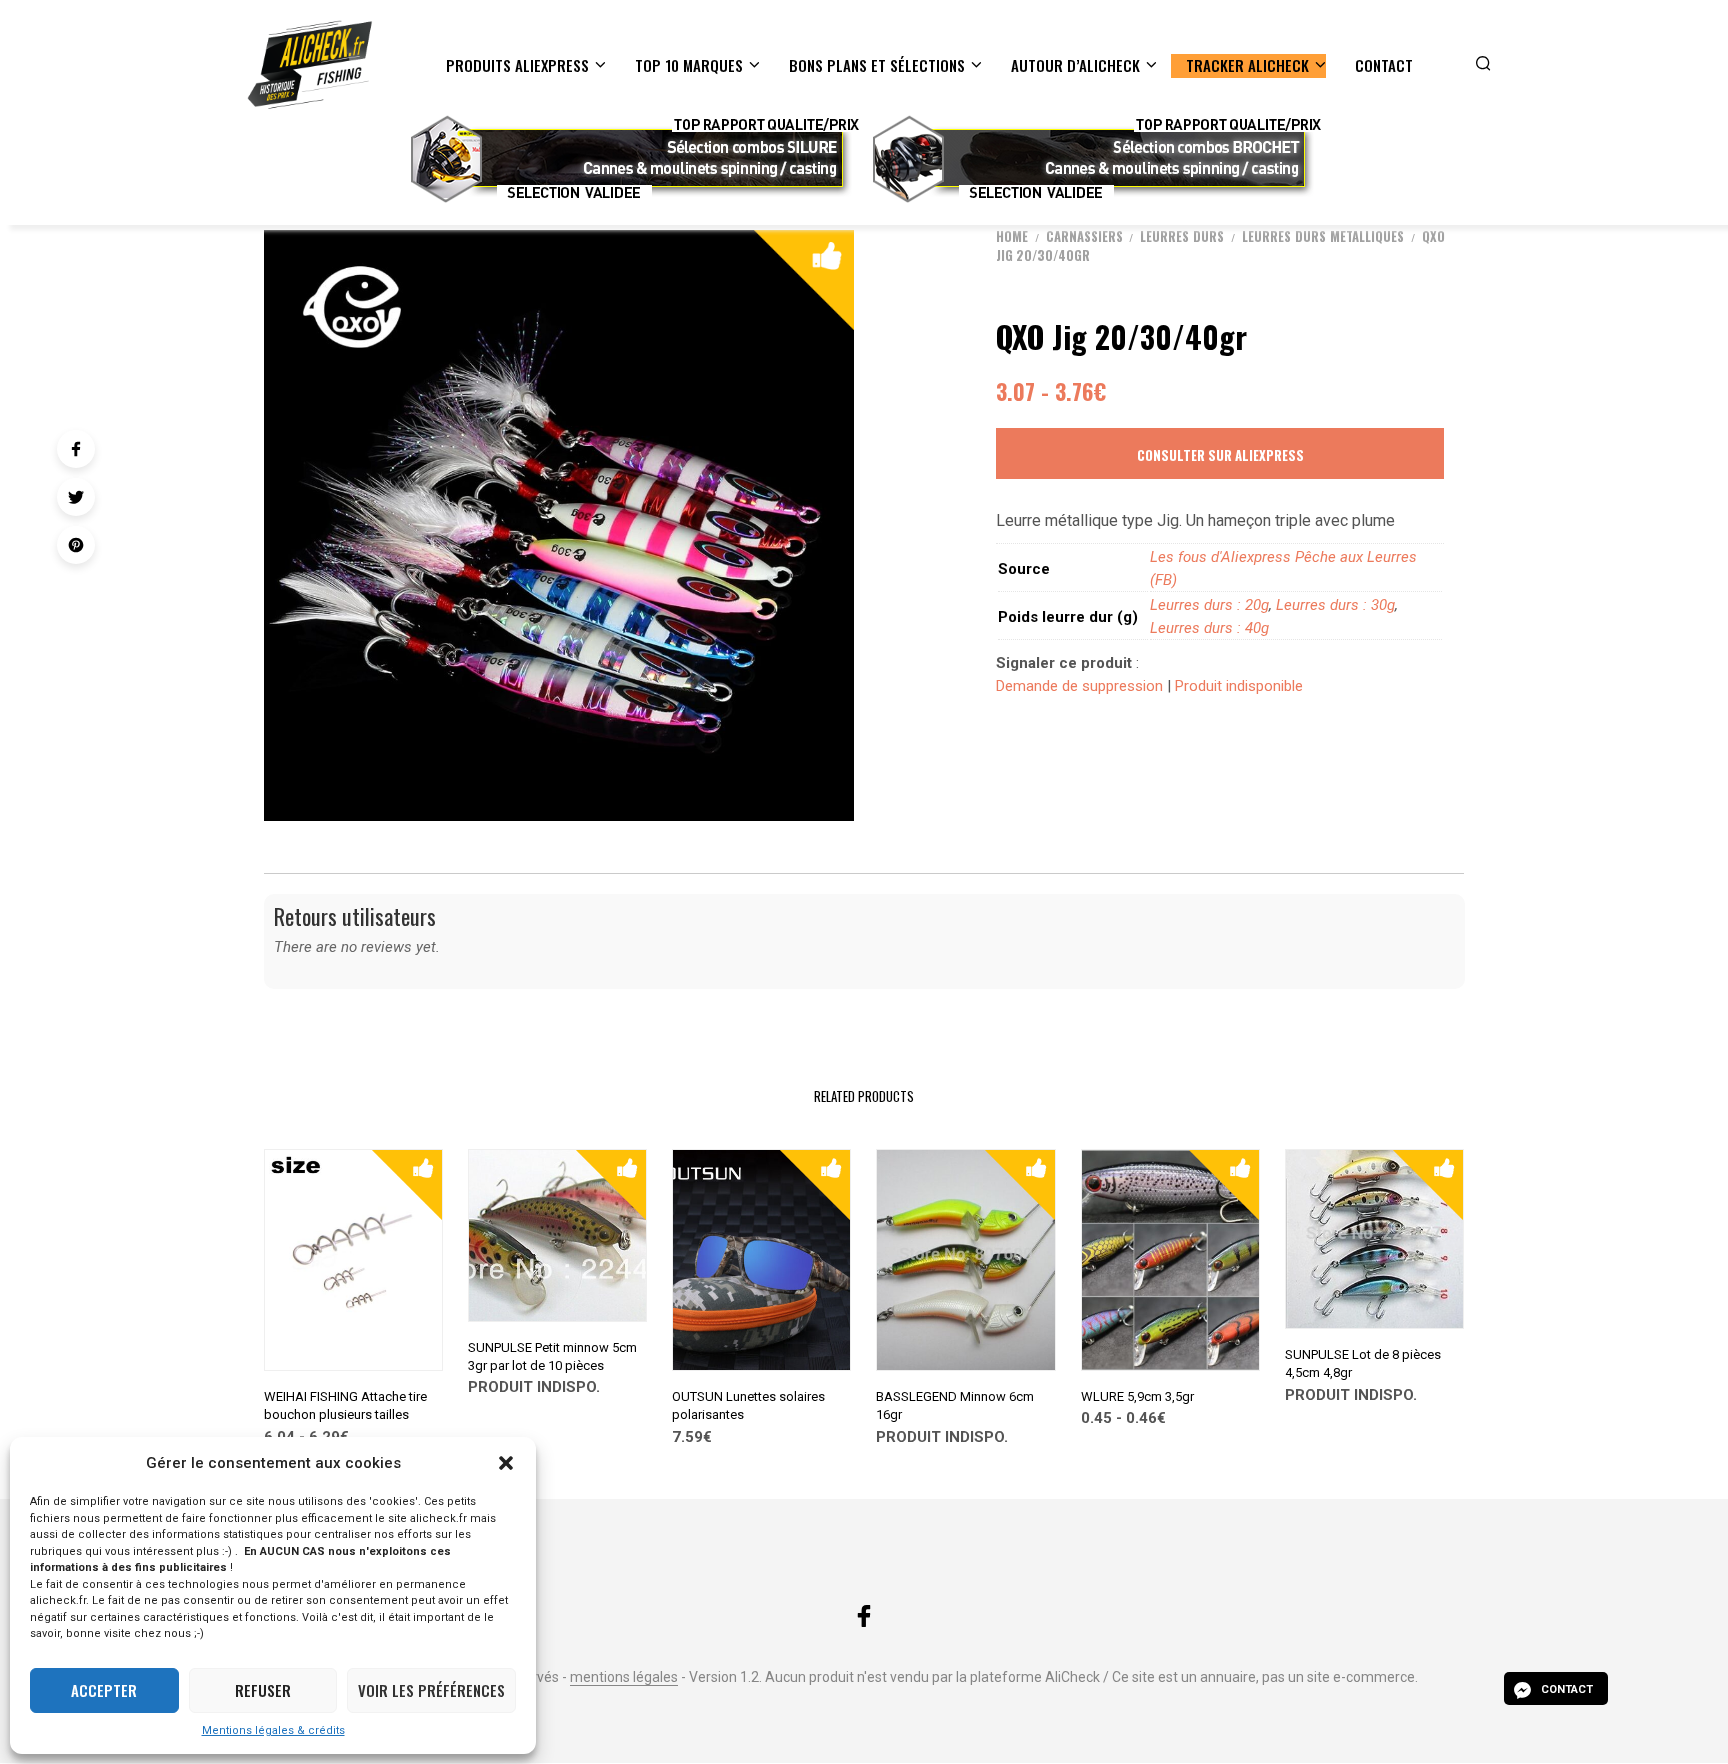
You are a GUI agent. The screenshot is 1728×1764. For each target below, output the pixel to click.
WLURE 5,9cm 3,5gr (1137, 1396)
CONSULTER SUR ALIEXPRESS (1220, 455)
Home (1012, 236)
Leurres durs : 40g (1209, 628)
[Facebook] (76, 449)
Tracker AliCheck (1247, 65)
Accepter (104, 1690)
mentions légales (624, 1677)
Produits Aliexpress (517, 65)
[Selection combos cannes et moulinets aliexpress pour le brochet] (1095, 159)
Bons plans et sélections (877, 65)
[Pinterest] (76, 545)
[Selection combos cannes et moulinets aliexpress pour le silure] (633, 159)
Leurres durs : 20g (1209, 605)
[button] (506, 1463)
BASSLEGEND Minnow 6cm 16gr (955, 1405)
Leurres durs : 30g (1335, 605)
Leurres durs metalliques (1323, 236)
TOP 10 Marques (689, 65)
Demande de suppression (1079, 686)
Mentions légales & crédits (273, 1730)
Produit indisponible (1239, 686)
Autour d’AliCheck (1075, 65)
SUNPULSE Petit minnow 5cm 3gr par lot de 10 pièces (552, 1356)
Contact (1384, 65)
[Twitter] (76, 497)
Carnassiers (1084, 236)
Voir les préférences (431, 1690)
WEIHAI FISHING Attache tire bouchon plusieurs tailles (345, 1405)
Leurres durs (1182, 236)
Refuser (263, 1690)
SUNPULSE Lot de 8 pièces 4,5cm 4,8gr (1363, 1363)
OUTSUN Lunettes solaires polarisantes (748, 1405)
